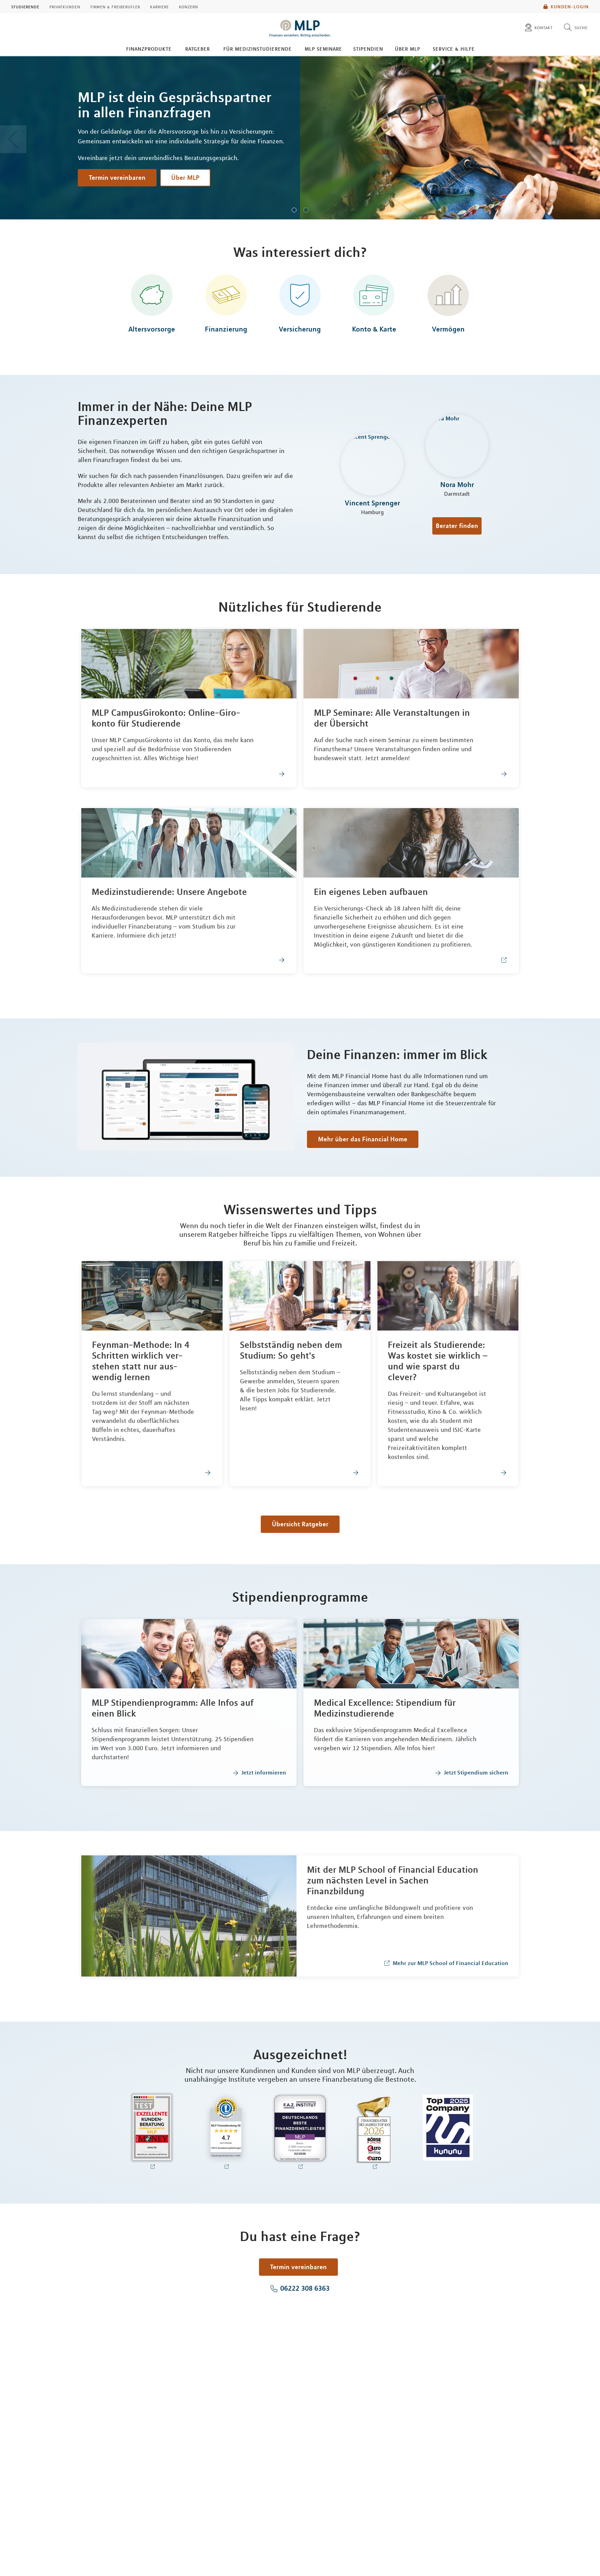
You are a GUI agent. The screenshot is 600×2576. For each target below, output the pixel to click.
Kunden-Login (570, 7)
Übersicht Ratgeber (300, 1524)
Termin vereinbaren (117, 177)
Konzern (188, 7)
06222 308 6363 (305, 2288)
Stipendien (368, 49)
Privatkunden (65, 7)
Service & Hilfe (454, 49)
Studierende (25, 7)
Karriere (159, 7)
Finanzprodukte (149, 49)
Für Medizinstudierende (257, 49)
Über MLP (407, 49)
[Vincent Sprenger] (372, 465)
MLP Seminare (323, 49)
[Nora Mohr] (457, 447)
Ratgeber (197, 49)
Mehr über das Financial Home (363, 1139)
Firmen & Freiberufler (115, 7)
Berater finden (457, 526)
